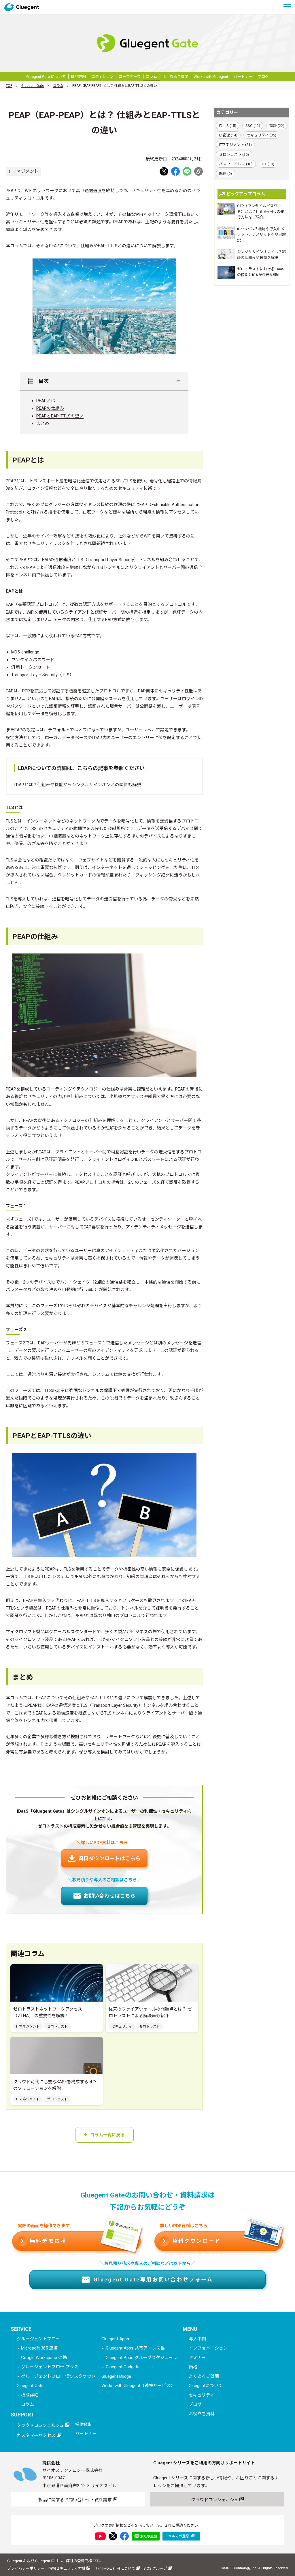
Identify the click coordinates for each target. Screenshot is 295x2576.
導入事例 (197, 2339)
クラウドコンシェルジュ (41, 2425)
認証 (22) (277, 126)
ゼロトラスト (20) (234, 154)
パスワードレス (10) (236, 164)
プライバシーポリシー (26, 2568)
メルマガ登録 (179, 2536)
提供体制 (84, 2425)
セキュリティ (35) (261, 135)
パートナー (243, 77)
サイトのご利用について (115, 2568)
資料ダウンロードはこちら (109, 1858)
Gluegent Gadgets (123, 2367)
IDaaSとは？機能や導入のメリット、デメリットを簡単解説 (261, 235)
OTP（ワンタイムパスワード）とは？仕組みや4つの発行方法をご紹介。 (261, 211)
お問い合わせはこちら (109, 1896)
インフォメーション (208, 2348)
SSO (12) (253, 126)
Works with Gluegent (211, 77)
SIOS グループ (156, 2568)
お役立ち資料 (202, 2414)
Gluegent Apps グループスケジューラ (141, 2358)
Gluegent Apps (115, 2339)
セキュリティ (202, 2395)
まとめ (43, 424)
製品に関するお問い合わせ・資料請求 (76, 2500)
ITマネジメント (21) (235, 145)
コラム (151, 77)
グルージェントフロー (38, 2339)
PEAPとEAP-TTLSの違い (60, 416)
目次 (41, 381)
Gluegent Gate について (46, 77)
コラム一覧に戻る (107, 2135)
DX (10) (268, 164)
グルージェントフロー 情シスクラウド (58, 2376)
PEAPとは (46, 401)
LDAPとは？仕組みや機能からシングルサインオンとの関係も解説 (77, 785)
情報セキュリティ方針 (67, 2568)
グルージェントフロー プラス (50, 2367)
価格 (193, 2367)
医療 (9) (225, 174)
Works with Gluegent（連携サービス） (138, 2386)
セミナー (197, 2358)
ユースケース (130, 77)
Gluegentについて (206, 2386)
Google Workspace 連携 (44, 2358)
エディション (102, 77)
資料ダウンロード (197, 2241)
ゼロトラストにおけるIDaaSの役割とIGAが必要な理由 (261, 272)
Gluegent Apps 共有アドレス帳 (135, 2348)
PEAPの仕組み (50, 408)
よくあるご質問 (175, 77)
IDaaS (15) (228, 126)
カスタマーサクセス (37, 2436)
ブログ (263, 77)
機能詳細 (78, 77)
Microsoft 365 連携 (39, 2348)
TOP (9, 86)
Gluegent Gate (33, 86)
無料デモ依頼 (48, 2241)
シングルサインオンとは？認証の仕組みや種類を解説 (261, 255)
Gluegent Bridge (116, 2376)
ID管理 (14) (228, 135)
